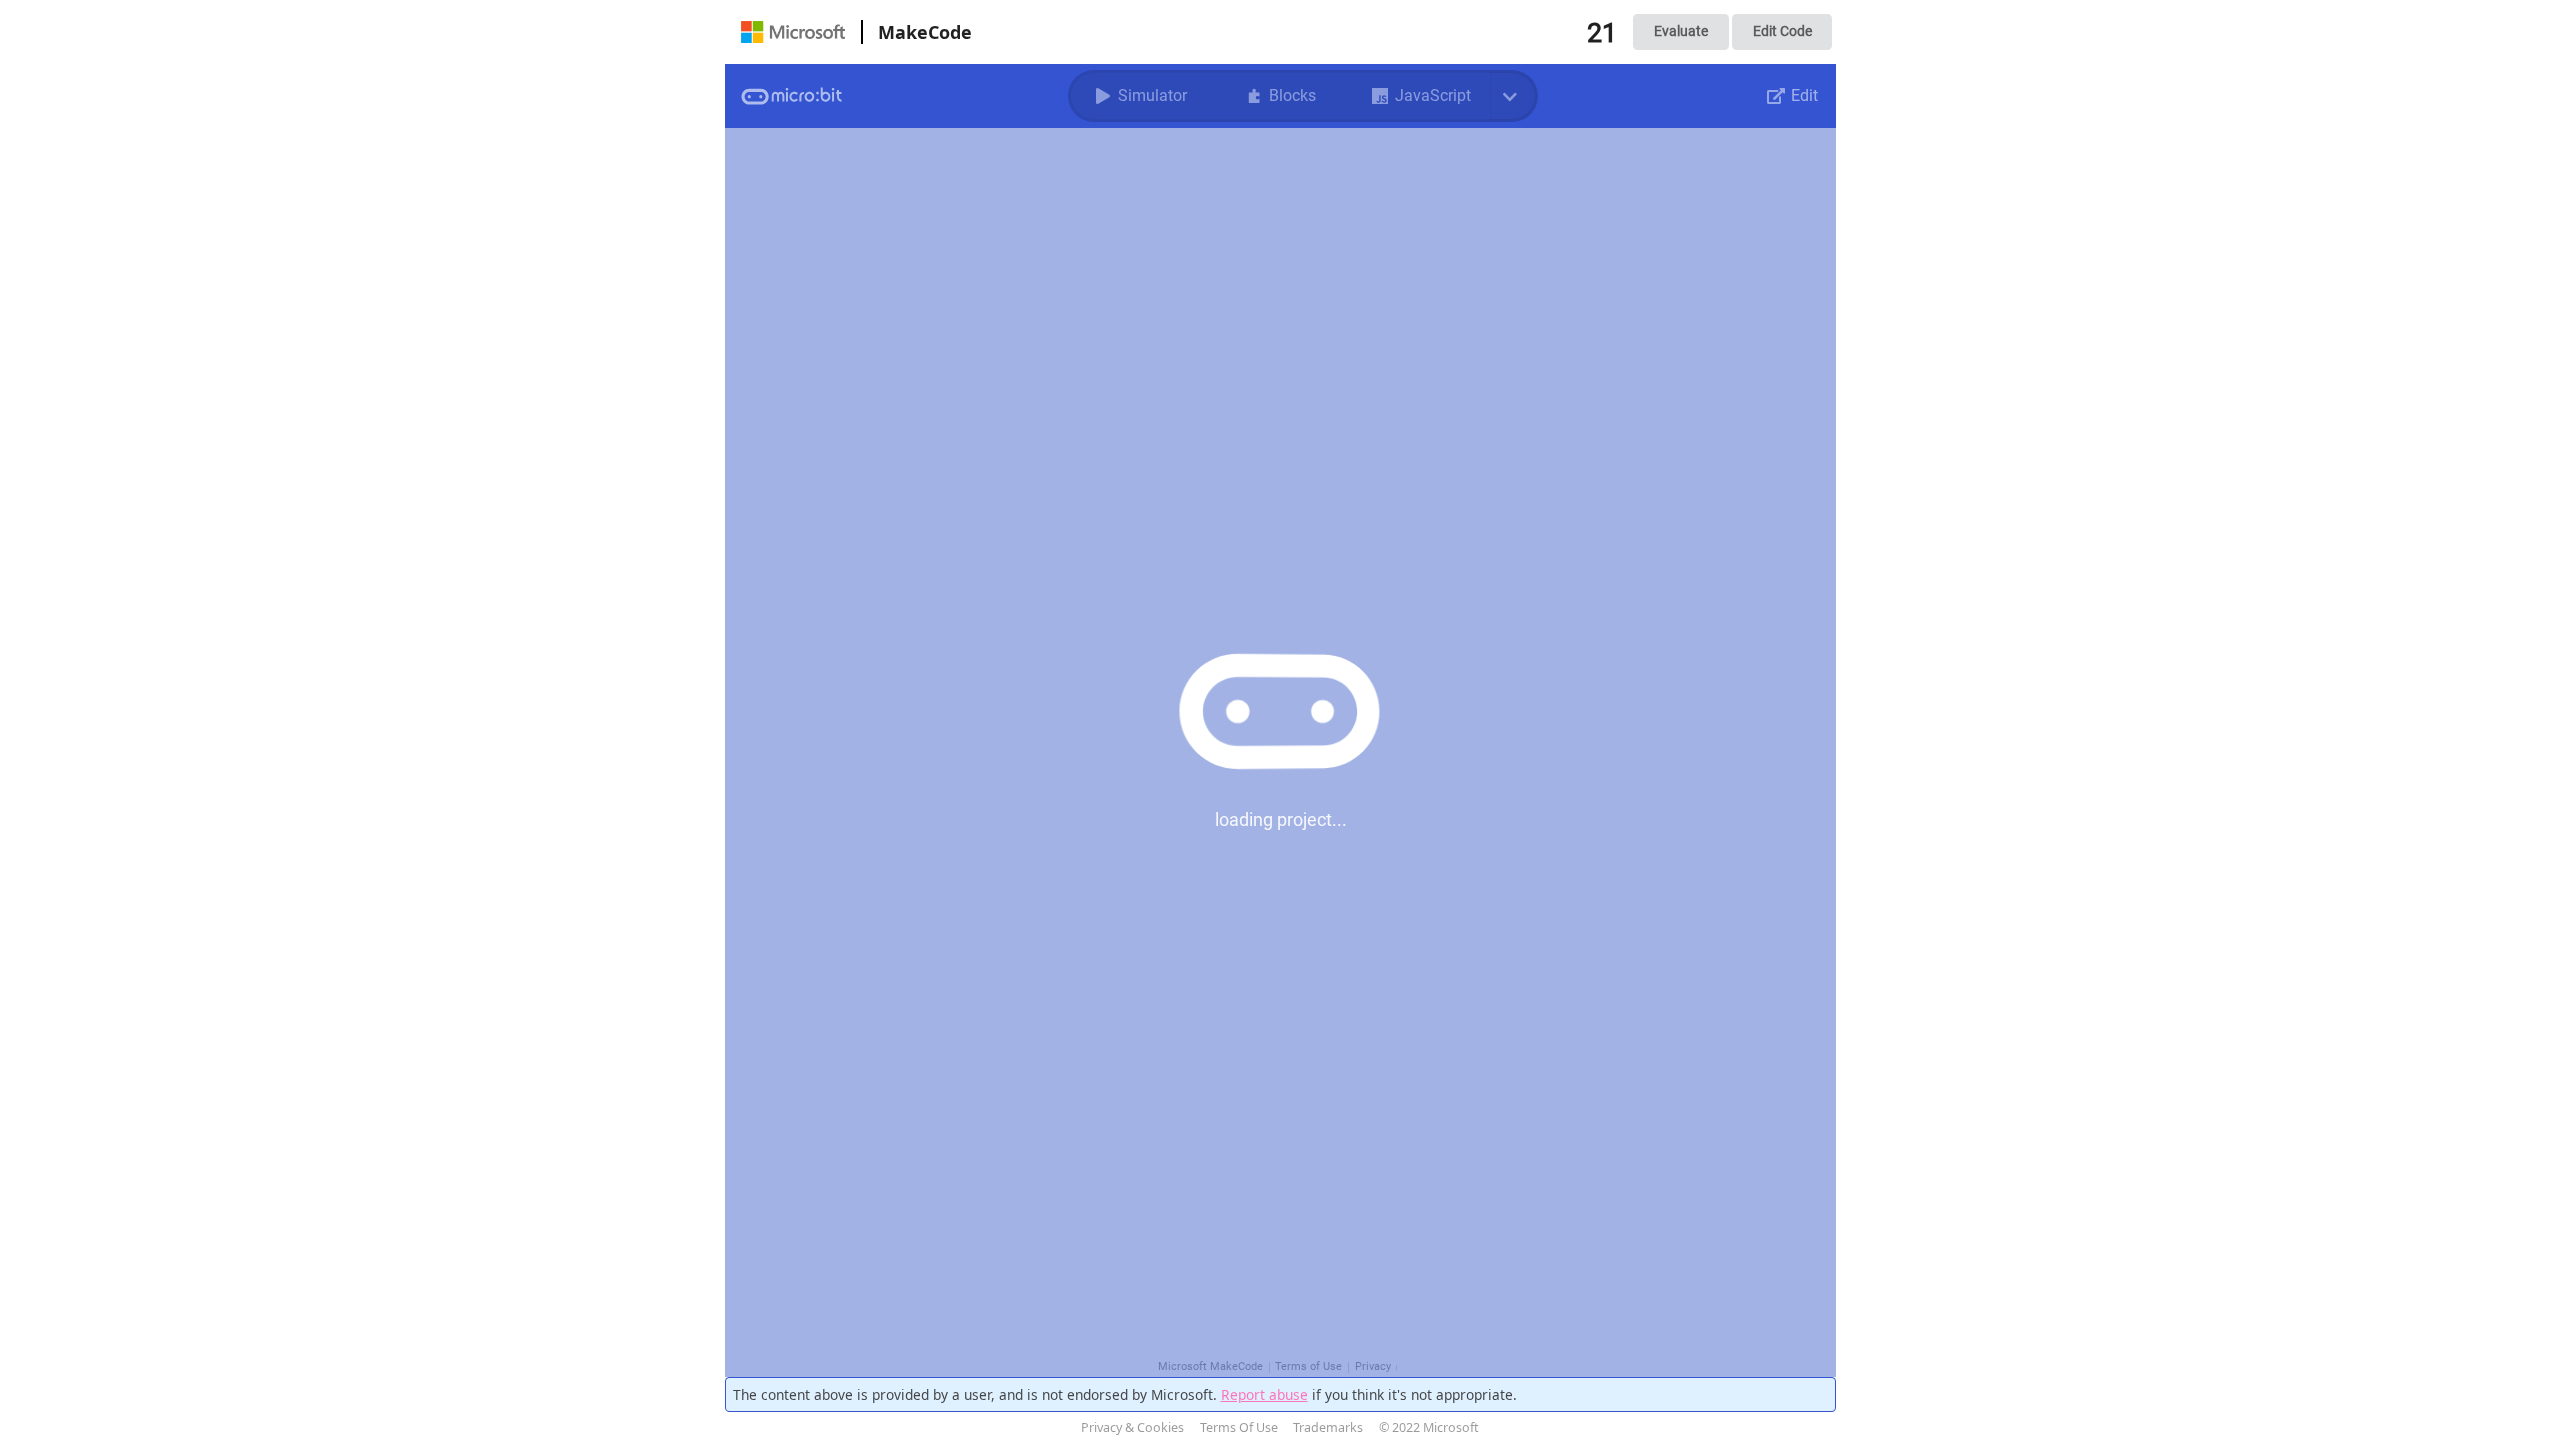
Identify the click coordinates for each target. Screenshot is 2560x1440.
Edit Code (1782, 31)
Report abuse (1264, 1394)
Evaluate (1681, 31)
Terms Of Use (1239, 1427)
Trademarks (1328, 1427)
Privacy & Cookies (1132, 1427)
